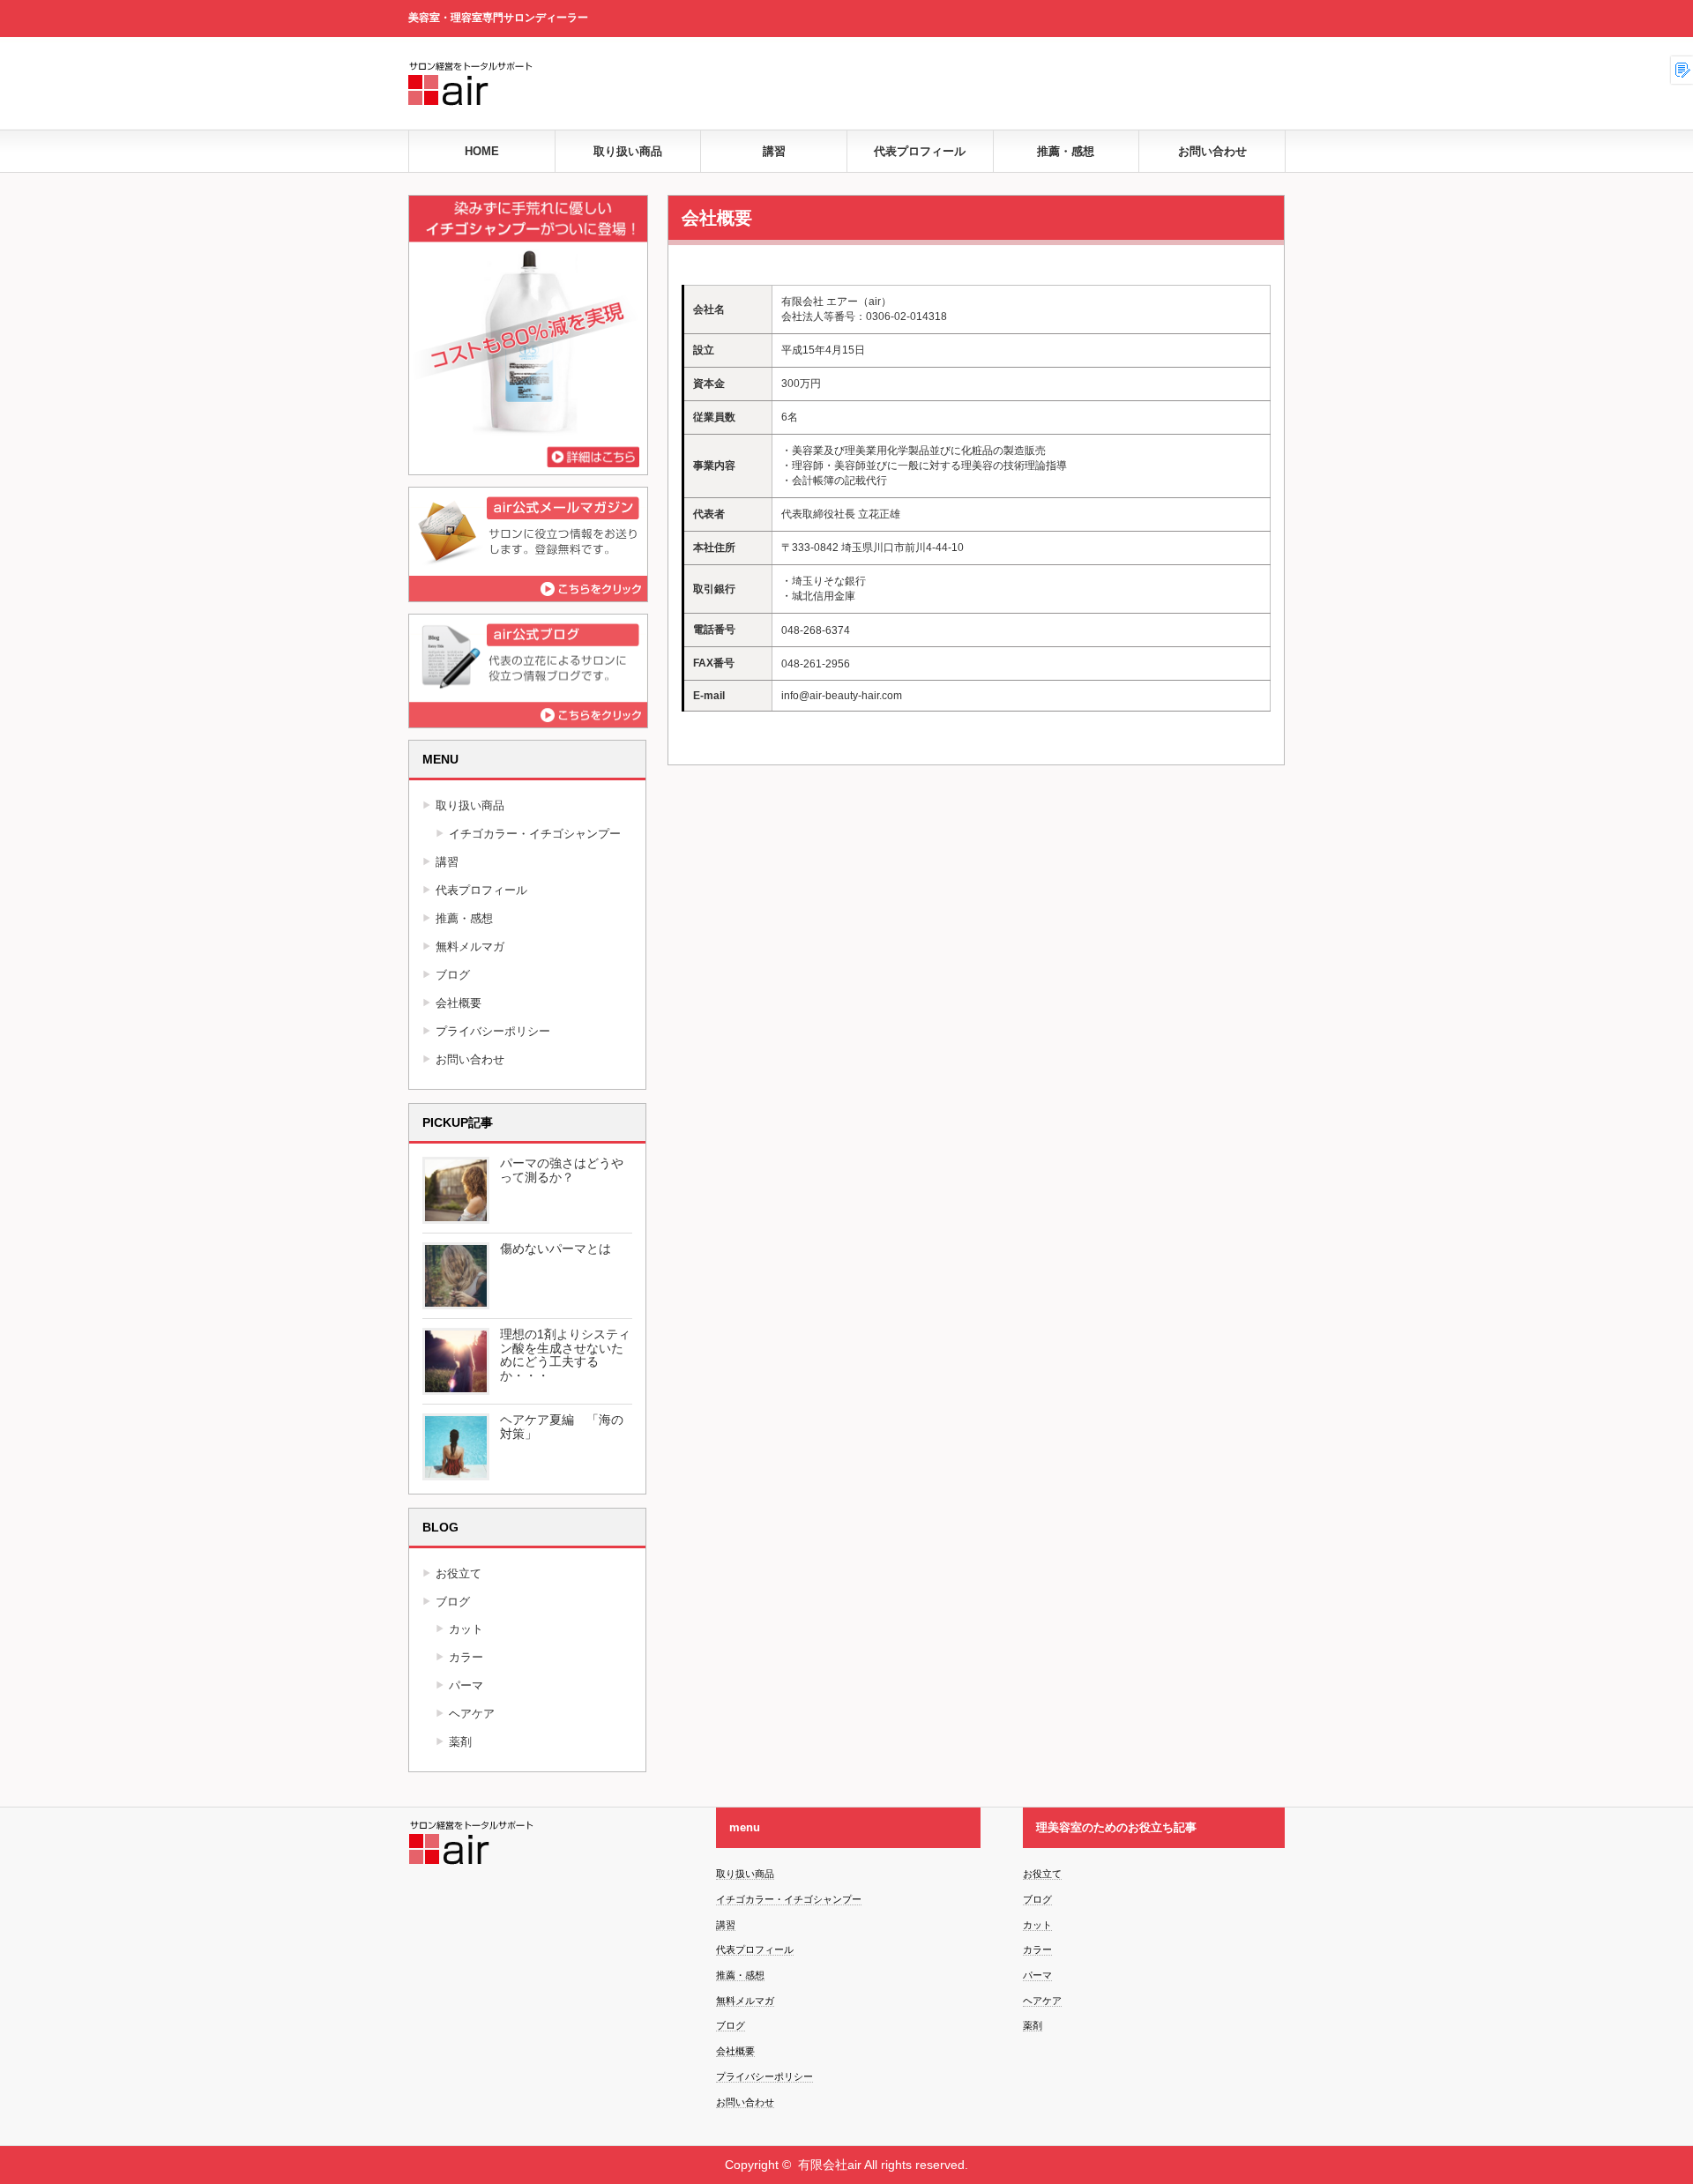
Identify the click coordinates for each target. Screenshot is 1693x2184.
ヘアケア (472, 1714)
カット (466, 1629)
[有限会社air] (673, 112)
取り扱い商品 (628, 151)
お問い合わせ (1212, 151)
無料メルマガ (470, 947)
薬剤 (460, 1742)
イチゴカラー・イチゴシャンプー (535, 834)
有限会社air (830, 2165)
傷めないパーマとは (556, 1249)
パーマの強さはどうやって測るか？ (562, 1170)
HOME (482, 151)
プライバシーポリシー (493, 1031)
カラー (466, 1657)
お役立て (459, 1573)
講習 (774, 151)
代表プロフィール (920, 151)
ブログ (453, 975)
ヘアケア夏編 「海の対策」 (562, 1427)
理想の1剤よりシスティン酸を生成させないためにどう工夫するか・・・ (565, 1355)
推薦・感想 (1066, 151)
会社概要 (459, 1003)
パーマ (466, 1685)
